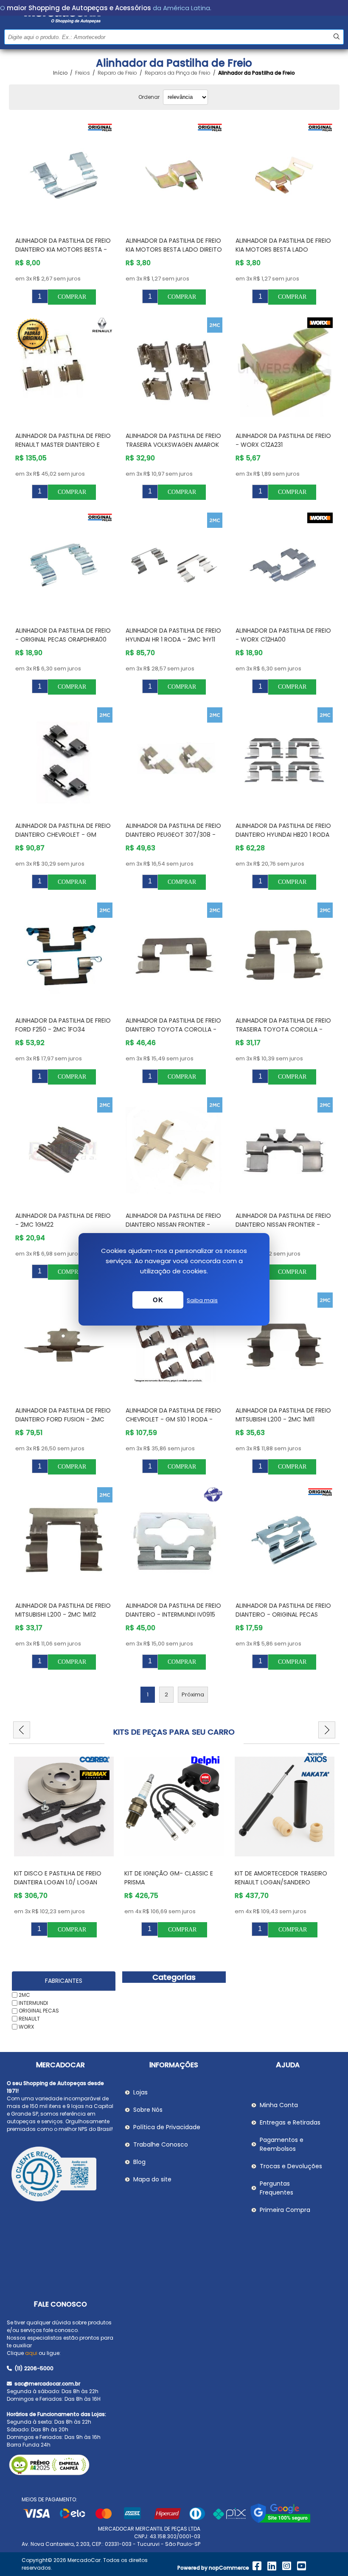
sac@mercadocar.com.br (47, 2384)
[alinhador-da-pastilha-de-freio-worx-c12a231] (284, 370)
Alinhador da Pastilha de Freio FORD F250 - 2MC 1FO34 (63, 1025)
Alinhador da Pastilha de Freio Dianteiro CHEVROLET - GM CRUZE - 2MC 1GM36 (63, 835)
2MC (24, 1995)
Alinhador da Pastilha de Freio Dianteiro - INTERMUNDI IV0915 (173, 1610)
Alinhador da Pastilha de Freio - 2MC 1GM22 (63, 1220)
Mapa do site (152, 2179)
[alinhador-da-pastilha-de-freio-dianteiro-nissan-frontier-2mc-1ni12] (174, 1150)
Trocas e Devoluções (291, 2166)
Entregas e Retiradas (290, 2122)
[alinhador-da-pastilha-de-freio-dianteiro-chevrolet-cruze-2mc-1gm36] (64, 760)
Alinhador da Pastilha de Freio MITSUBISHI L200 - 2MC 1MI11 (283, 1415)
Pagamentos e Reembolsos (282, 2144)
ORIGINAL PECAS (39, 2011)
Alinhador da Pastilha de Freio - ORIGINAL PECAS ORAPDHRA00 (63, 635)
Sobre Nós (148, 2110)
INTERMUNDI (33, 2003)
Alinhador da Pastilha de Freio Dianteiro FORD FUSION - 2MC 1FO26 (63, 1419)
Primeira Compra (285, 2210)
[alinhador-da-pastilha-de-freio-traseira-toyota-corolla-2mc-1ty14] (284, 955)
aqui (31, 2353)
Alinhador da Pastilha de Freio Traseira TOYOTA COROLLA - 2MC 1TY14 (283, 1029)
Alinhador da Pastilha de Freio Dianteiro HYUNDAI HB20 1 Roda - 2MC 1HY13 (283, 835)
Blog (139, 2162)
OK (158, 1300)
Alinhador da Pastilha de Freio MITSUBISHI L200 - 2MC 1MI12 (63, 1610)
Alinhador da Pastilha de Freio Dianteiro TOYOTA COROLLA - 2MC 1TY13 (173, 1029)
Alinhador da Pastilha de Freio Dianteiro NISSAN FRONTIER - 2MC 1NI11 (283, 1225)
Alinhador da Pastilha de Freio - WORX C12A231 (283, 440)
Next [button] (327, 1730)
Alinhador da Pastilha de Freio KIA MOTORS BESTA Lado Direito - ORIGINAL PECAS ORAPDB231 (174, 249)
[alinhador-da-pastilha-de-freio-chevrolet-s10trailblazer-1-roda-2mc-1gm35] (174, 1345)
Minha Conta (279, 2105)
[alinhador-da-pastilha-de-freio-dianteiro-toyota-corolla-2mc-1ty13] (174, 955)
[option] (64, 1845)
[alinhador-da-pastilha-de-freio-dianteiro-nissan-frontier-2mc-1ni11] (284, 1150)
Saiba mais (202, 1300)
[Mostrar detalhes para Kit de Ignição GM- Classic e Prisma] (174, 1807)
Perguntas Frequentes (276, 2188)
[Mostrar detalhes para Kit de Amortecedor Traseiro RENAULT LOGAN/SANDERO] (285, 1807)
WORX (26, 2027)
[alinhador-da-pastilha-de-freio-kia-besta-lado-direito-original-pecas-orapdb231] (174, 175)
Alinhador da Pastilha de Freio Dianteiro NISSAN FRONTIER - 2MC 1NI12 (173, 1225)
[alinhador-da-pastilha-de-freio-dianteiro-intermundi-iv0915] (174, 1540)
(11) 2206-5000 (33, 2368)
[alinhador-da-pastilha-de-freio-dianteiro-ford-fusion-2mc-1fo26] (64, 1345)
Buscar (336, 37)
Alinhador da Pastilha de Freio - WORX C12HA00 (283, 635)
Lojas (140, 2092)
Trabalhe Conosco (161, 2144)
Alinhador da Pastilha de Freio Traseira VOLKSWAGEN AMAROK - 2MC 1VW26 (173, 445)
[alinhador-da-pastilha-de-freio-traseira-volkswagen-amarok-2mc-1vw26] (174, 370)
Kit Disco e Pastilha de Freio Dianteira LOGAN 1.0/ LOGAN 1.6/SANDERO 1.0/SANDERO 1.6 (58, 1882)
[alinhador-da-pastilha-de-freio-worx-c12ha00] (284, 565)
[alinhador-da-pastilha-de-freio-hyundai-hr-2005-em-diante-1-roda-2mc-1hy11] (174, 565)
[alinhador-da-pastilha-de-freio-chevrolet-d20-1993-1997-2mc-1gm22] (64, 1150)
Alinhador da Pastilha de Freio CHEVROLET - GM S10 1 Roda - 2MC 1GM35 (173, 1419)
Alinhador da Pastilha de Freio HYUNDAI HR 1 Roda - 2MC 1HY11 (173, 635)
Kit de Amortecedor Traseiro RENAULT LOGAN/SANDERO (281, 1878)
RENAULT (29, 2019)
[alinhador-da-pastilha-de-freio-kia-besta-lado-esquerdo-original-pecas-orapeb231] (284, 175)
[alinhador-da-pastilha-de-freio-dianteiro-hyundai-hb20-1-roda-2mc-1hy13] (284, 760)
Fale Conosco (60, 2304)
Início (60, 73)
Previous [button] (22, 1730)
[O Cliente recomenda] (60, 2175)
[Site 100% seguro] (280, 2521)
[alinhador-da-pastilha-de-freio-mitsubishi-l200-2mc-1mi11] (284, 1345)
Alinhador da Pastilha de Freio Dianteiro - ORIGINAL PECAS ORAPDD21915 (283, 1615)
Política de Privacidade (167, 2127)
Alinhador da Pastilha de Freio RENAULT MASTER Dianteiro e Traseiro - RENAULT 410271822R (63, 445)
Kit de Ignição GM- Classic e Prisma (169, 1878)
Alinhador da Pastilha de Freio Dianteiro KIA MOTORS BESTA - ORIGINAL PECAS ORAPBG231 (63, 249)
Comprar (72, 297)
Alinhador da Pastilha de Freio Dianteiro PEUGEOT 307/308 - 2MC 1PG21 (173, 835)
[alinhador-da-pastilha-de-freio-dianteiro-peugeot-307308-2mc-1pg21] (174, 760)
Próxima (193, 1694)
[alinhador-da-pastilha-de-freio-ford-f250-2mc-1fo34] (64, 955)
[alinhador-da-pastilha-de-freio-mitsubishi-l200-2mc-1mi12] (64, 1540)
